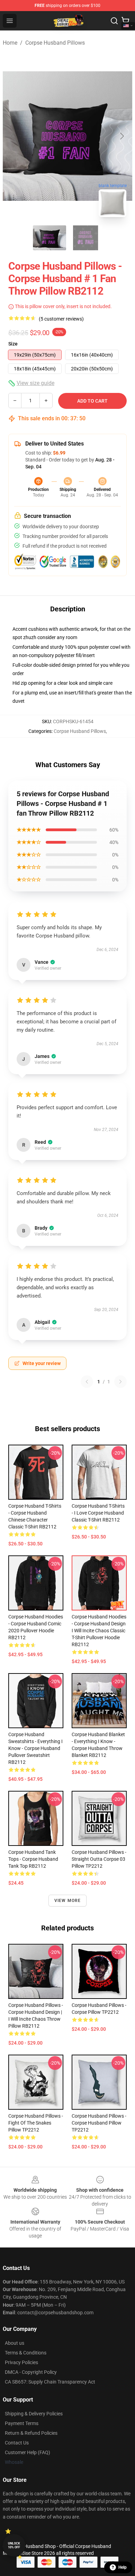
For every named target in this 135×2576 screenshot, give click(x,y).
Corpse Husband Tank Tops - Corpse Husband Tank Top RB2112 (33, 1859)
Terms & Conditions (26, 2353)
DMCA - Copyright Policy (31, 2372)
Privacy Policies (21, 2362)
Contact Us (17, 2443)
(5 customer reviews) (61, 319)
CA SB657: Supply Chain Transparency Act (50, 2382)
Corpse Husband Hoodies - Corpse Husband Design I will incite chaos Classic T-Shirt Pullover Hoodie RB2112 (99, 1631)
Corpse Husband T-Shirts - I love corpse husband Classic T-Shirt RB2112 (98, 1513)
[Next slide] (121, 136)
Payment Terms (22, 2423)
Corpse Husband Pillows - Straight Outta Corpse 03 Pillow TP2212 (99, 1859)
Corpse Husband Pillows (55, 43)
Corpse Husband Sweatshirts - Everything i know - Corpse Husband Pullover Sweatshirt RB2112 (35, 1748)
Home (10, 43)
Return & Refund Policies (31, 2433)
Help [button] (123, 2567)
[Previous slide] (13, 136)
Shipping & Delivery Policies (34, 2414)
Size (13, 344)
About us (15, 2343)
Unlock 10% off (14, 2545)
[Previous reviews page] (87, 1382)
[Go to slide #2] (85, 238)
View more (68, 1901)
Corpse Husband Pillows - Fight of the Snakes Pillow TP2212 (36, 2123)
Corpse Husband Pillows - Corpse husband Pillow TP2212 (99, 2123)
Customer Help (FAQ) (28, 2452)
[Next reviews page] (120, 1382)
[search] (114, 21)
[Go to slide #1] (49, 238)
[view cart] (125, 21)
